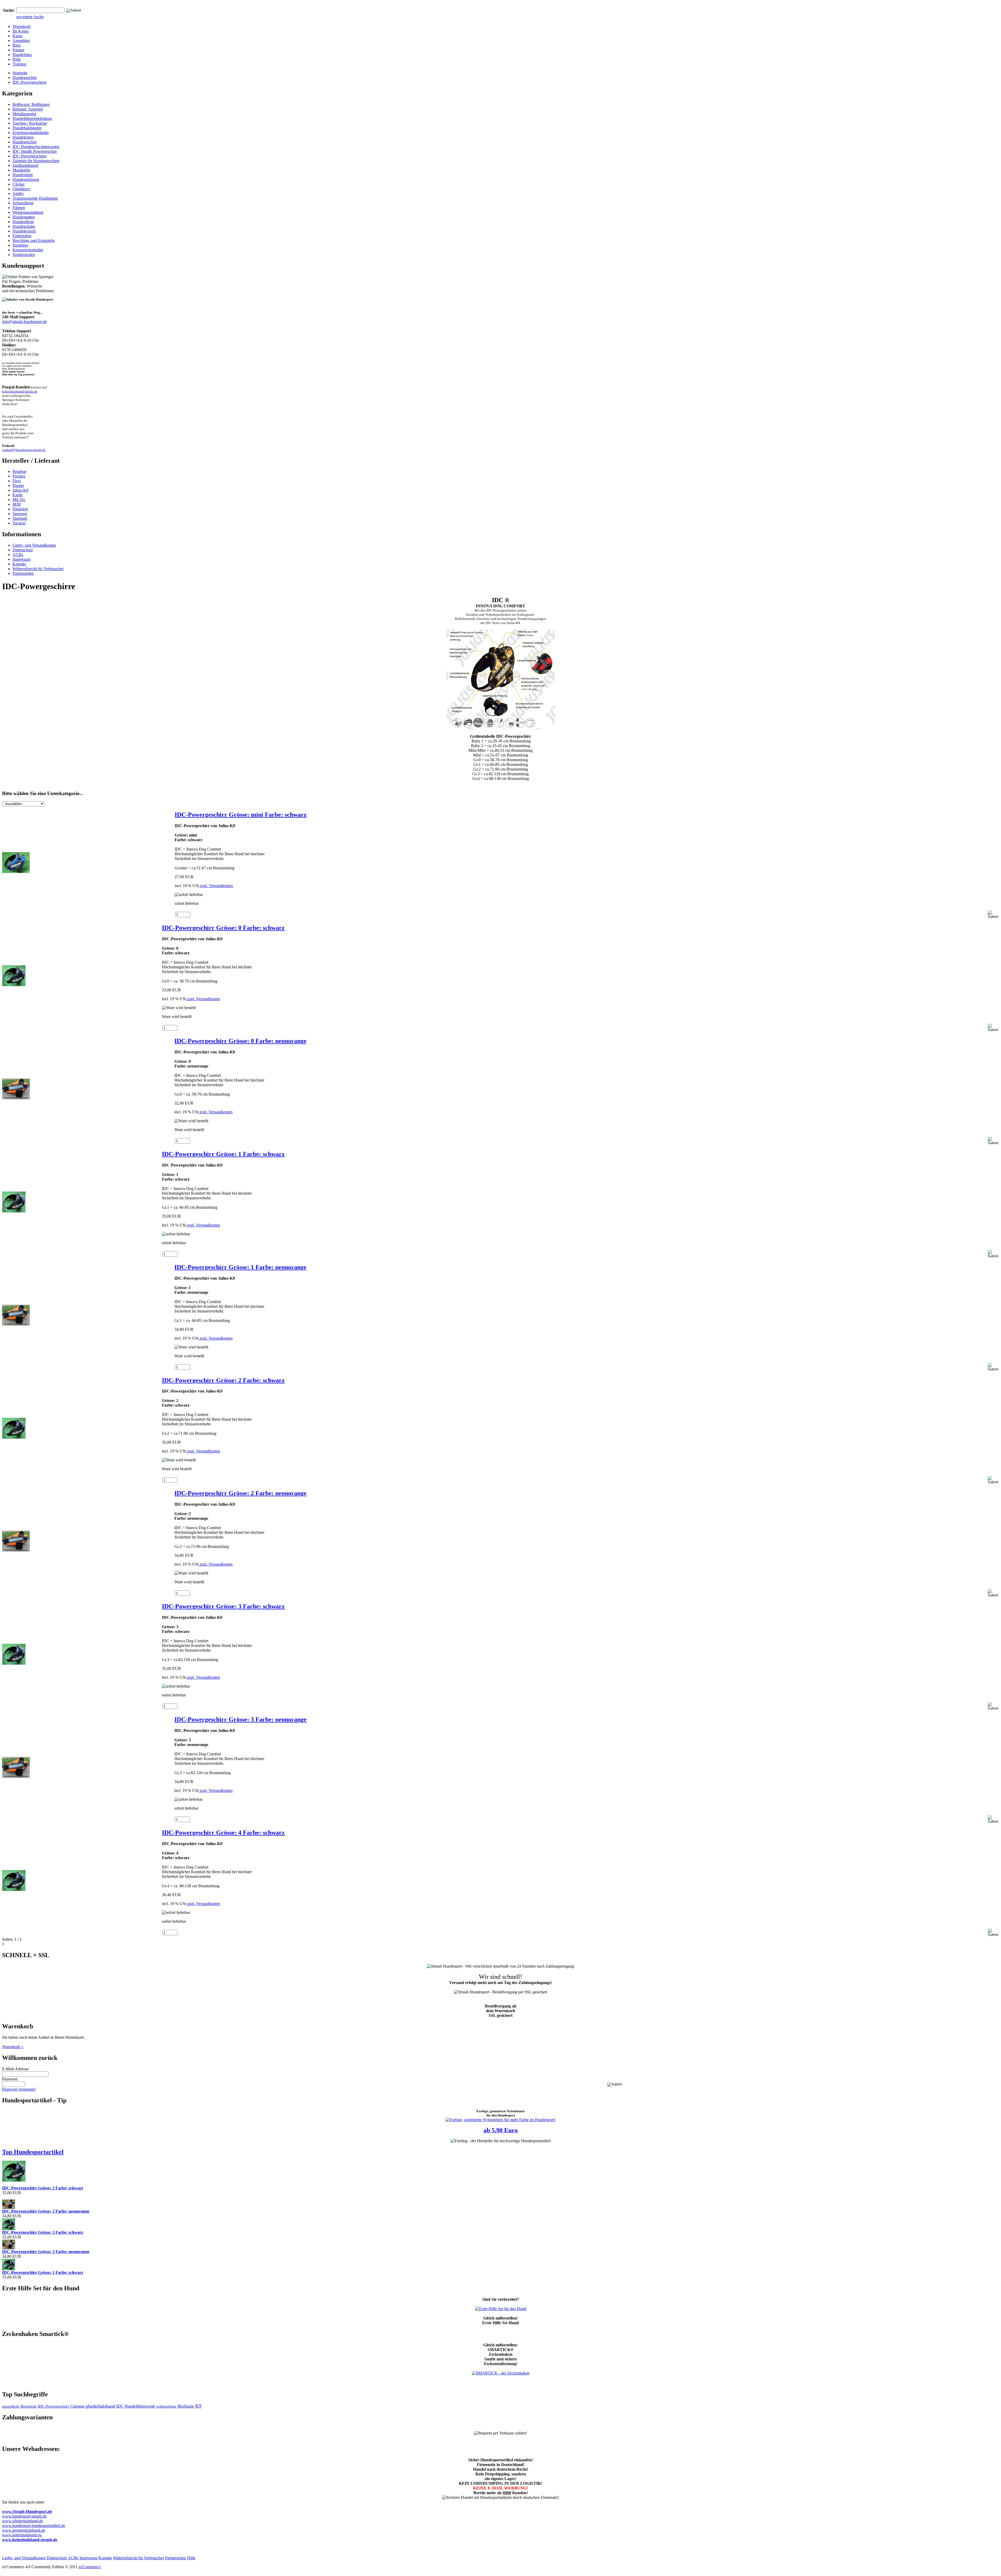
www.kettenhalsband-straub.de (30, 2540)
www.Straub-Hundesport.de (27, 2511)
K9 (198, 2406)
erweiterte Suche (30, 17)
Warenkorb (22, 26)
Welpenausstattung (28, 212)
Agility (18, 194)
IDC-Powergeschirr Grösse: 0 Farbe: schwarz (223, 928)
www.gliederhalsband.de (23, 2521)
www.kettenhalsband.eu (22, 2535)
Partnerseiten (23, 573)
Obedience (21, 189)
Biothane (186, 2406)
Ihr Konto (21, 31)
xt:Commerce (90, 2567)
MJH (17, 504)
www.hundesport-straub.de (24, 2516)
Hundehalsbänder (27, 128)
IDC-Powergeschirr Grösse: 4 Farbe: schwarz (223, 1833)
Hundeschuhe (24, 226)
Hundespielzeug (26, 179)
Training (19, 64)
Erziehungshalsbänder (31, 133)
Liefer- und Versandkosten (34, 545)
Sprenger (20, 514)
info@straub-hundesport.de (25, 322)
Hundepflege (23, 222)
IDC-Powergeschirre (30, 82)
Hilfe (17, 59)
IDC (120, 2406)
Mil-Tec (19, 500)
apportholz (11, 2406)
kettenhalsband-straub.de (20, 391)
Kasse (17, 36)
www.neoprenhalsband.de (24, 2530)
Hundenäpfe (23, 175)
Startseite (20, 73)
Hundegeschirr (25, 78)
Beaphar (19, 471)
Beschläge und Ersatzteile (34, 240)
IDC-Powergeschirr (53, 2406)
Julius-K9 (20, 490)
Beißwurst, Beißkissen (31, 104)
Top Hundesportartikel (33, 2152)
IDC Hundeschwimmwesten (36, 147)
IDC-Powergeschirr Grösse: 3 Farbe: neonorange (240, 1719)
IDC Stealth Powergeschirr (35, 151)
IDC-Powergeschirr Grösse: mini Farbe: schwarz (241, 815)
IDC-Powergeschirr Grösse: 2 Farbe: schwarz (223, 1380)
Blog (17, 45)
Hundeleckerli (24, 231)
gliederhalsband (100, 2406)
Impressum (22, 559)
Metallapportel (24, 114)
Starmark (20, 518)
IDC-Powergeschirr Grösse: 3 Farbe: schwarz (223, 1606)
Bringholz (29, 2406)
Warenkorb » (13, 2047)
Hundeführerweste (140, 2406)
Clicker (19, 184)
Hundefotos (22, 55)
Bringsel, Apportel (28, 109)
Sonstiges (20, 245)
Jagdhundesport (25, 165)
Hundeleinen (23, 137)
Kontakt (19, 564)
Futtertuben (22, 236)
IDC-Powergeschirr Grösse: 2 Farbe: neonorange (240, 1493)
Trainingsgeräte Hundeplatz (35, 198)
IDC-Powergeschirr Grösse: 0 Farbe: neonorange (240, 1041)
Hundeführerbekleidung (32, 118)
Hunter (18, 486)
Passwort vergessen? (19, 2089)
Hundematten (24, 217)
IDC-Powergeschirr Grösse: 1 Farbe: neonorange (240, 1267)
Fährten (19, 208)
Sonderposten (24, 255)
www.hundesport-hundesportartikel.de (34, 2526)
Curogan (77, 2406)
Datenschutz (23, 550)
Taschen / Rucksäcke (30, 123)
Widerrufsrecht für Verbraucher (38, 569)
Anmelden (21, 41)
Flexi (17, 481)
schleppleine (166, 2406)
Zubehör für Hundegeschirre (36, 161)
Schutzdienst (23, 203)
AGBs (18, 555)
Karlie (18, 495)
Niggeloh (20, 509)
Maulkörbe (22, 170)
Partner (18, 50)
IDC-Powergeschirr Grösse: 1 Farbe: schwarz (223, 1154)
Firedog (19, 476)
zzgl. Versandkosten (216, 886)
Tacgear (19, 523)
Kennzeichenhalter (28, 250)
